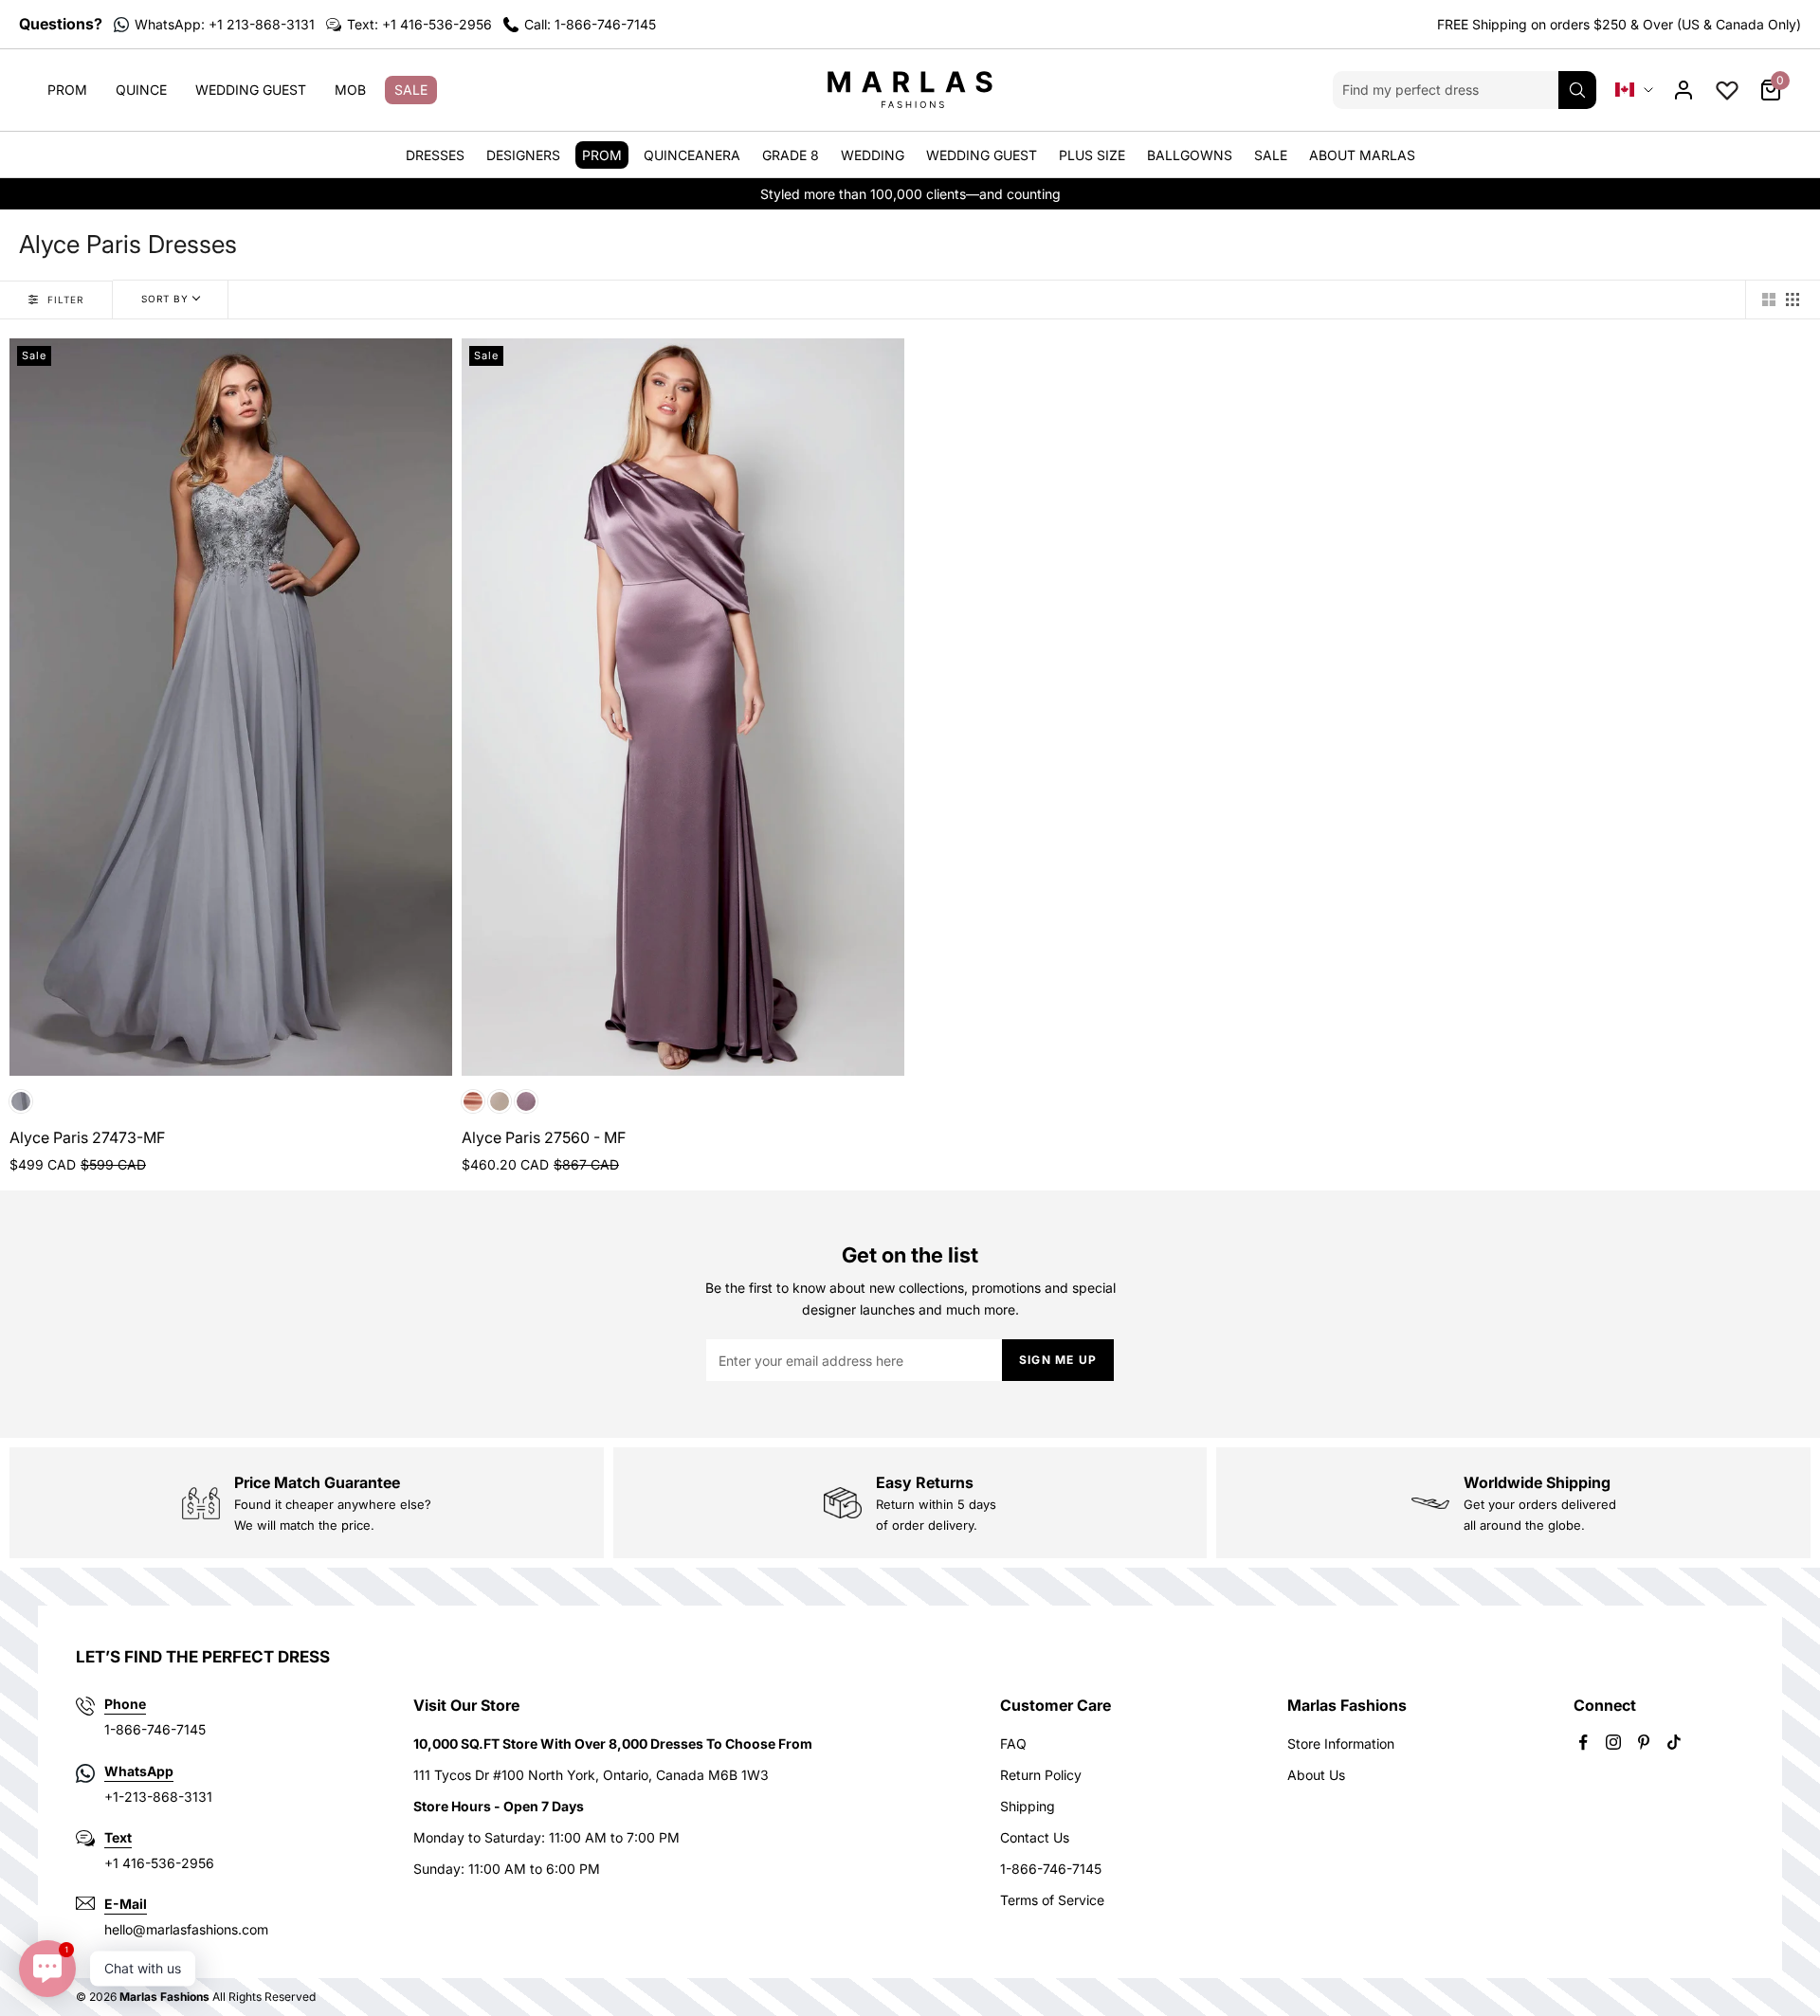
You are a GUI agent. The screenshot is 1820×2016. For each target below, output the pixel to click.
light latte (500, 1101)
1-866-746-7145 (1051, 1869)
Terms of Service (1052, 1900)
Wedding (873, 155)
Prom (67, 90)
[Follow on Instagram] (1613, 1742)
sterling (21, 1101)
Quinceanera (692, 155)
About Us (1316, 1775)
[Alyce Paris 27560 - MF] (683, 707)
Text (118, 1837)
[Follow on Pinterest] (1644, 1742)
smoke (526, 1101)
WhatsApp (139, 1771)
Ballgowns (1190, 155)
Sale (411, 90)
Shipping (1028, 1806)
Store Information (1341, 1744)
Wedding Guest (251, 90)
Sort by (165, 299)
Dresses (435, 155)
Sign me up (1058, 1360)
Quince (141, 90)
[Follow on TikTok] (1674, 1742)
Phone (125, 1704)
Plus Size (1092, 155)
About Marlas (1362, 155)
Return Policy (1041, 1775)
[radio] (1768, 300)
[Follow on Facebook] (1583, 1742)
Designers (523, 155)
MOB (350, 90)
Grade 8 (791, 155)
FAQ (1013, 1744)
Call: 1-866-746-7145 (590, 24)
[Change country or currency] (1634, 90)
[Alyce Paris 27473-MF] (231, 707)
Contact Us (1035, 1837)
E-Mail (126, 1904)
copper (473, 1101)
